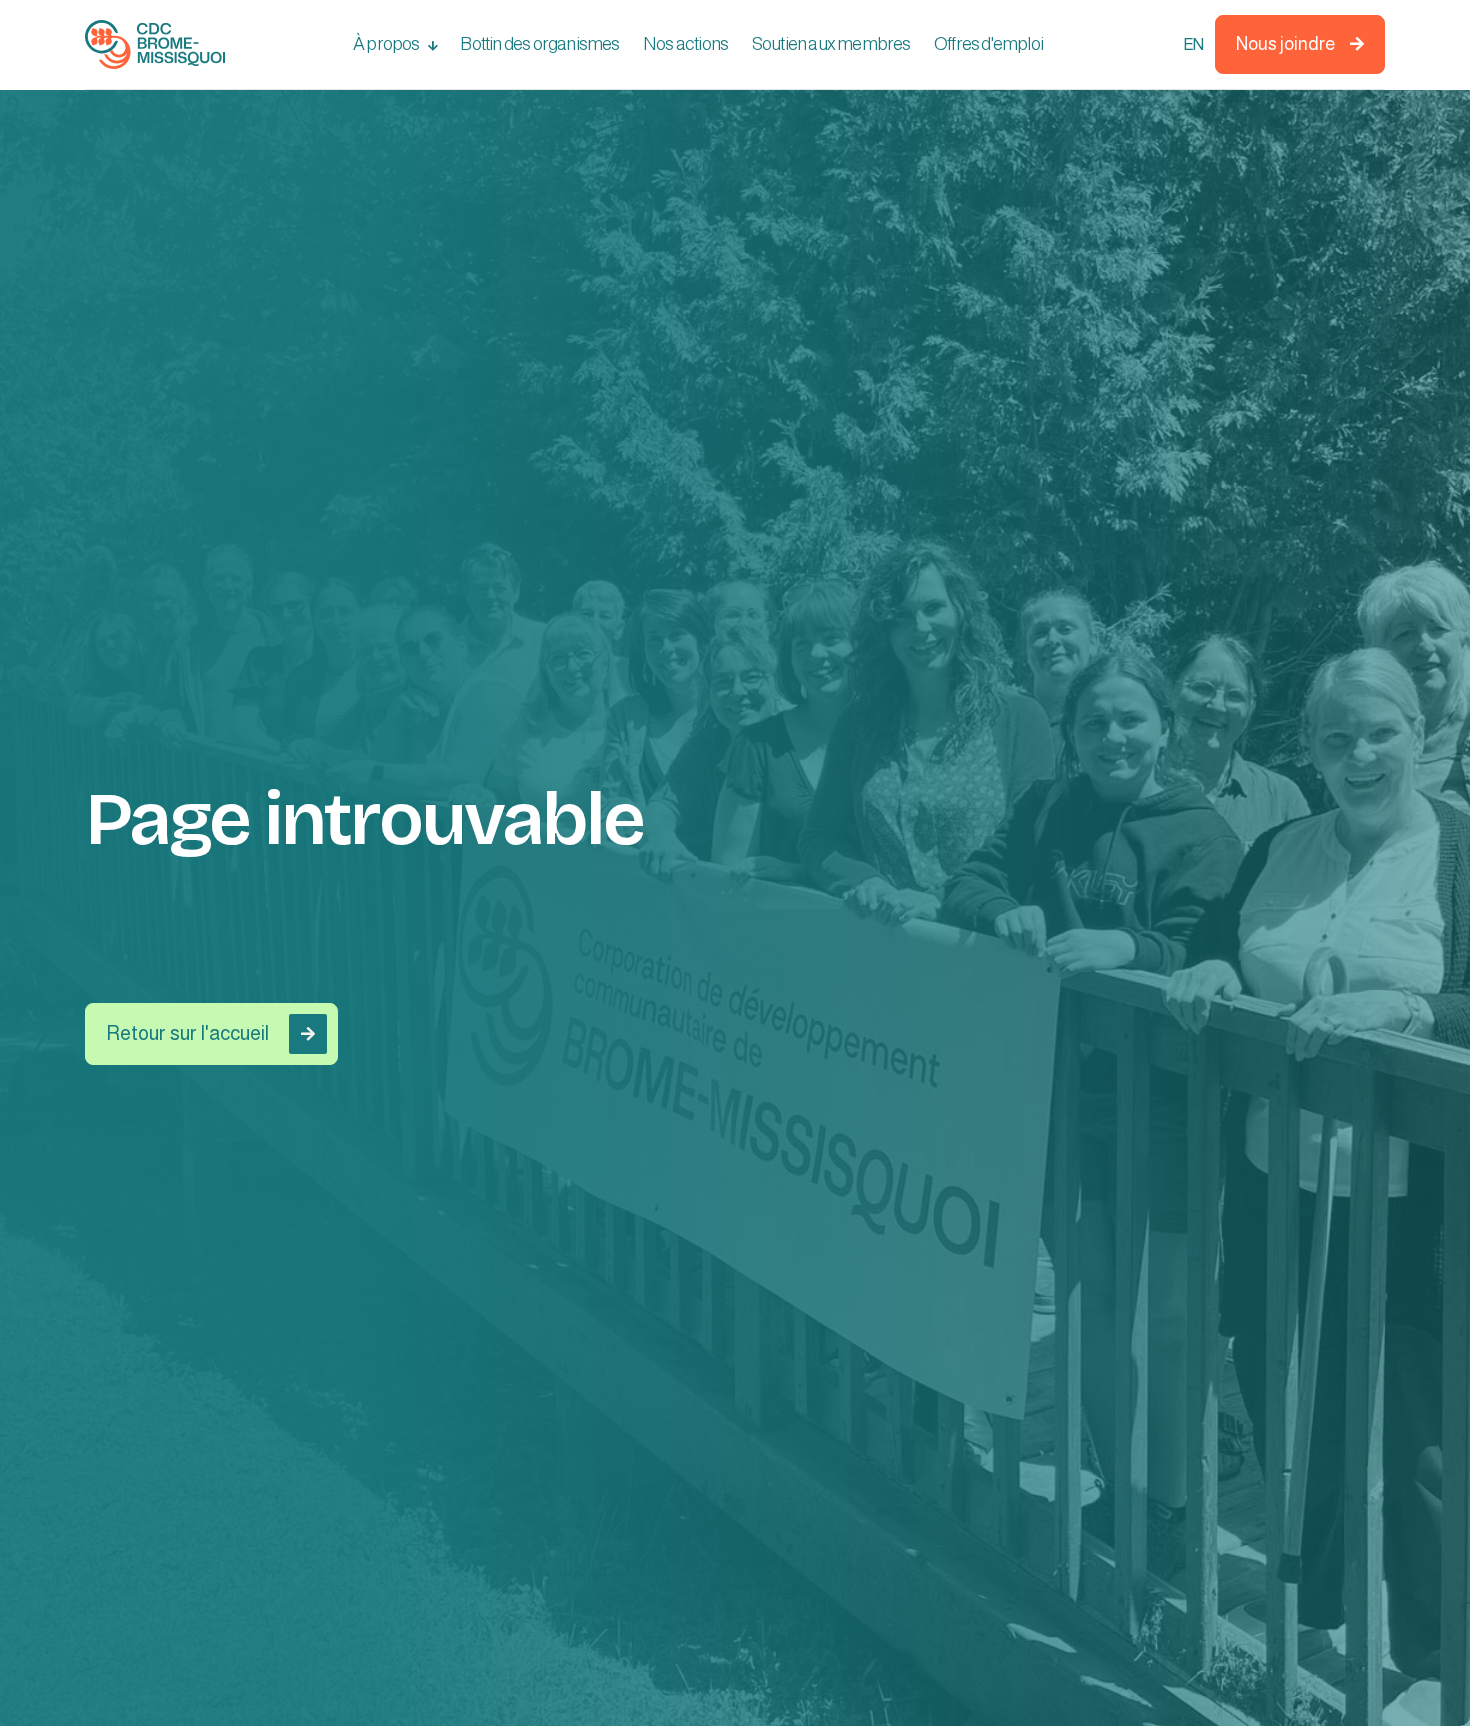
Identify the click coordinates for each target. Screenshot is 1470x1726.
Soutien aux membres (831, 44)
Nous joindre (1300, 44)
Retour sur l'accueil (210, 1033)
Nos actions (685, 44)
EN (1193, 44)
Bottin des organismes (539, 44)
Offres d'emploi (988, 44)
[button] (394, 45)
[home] (155, 44)
